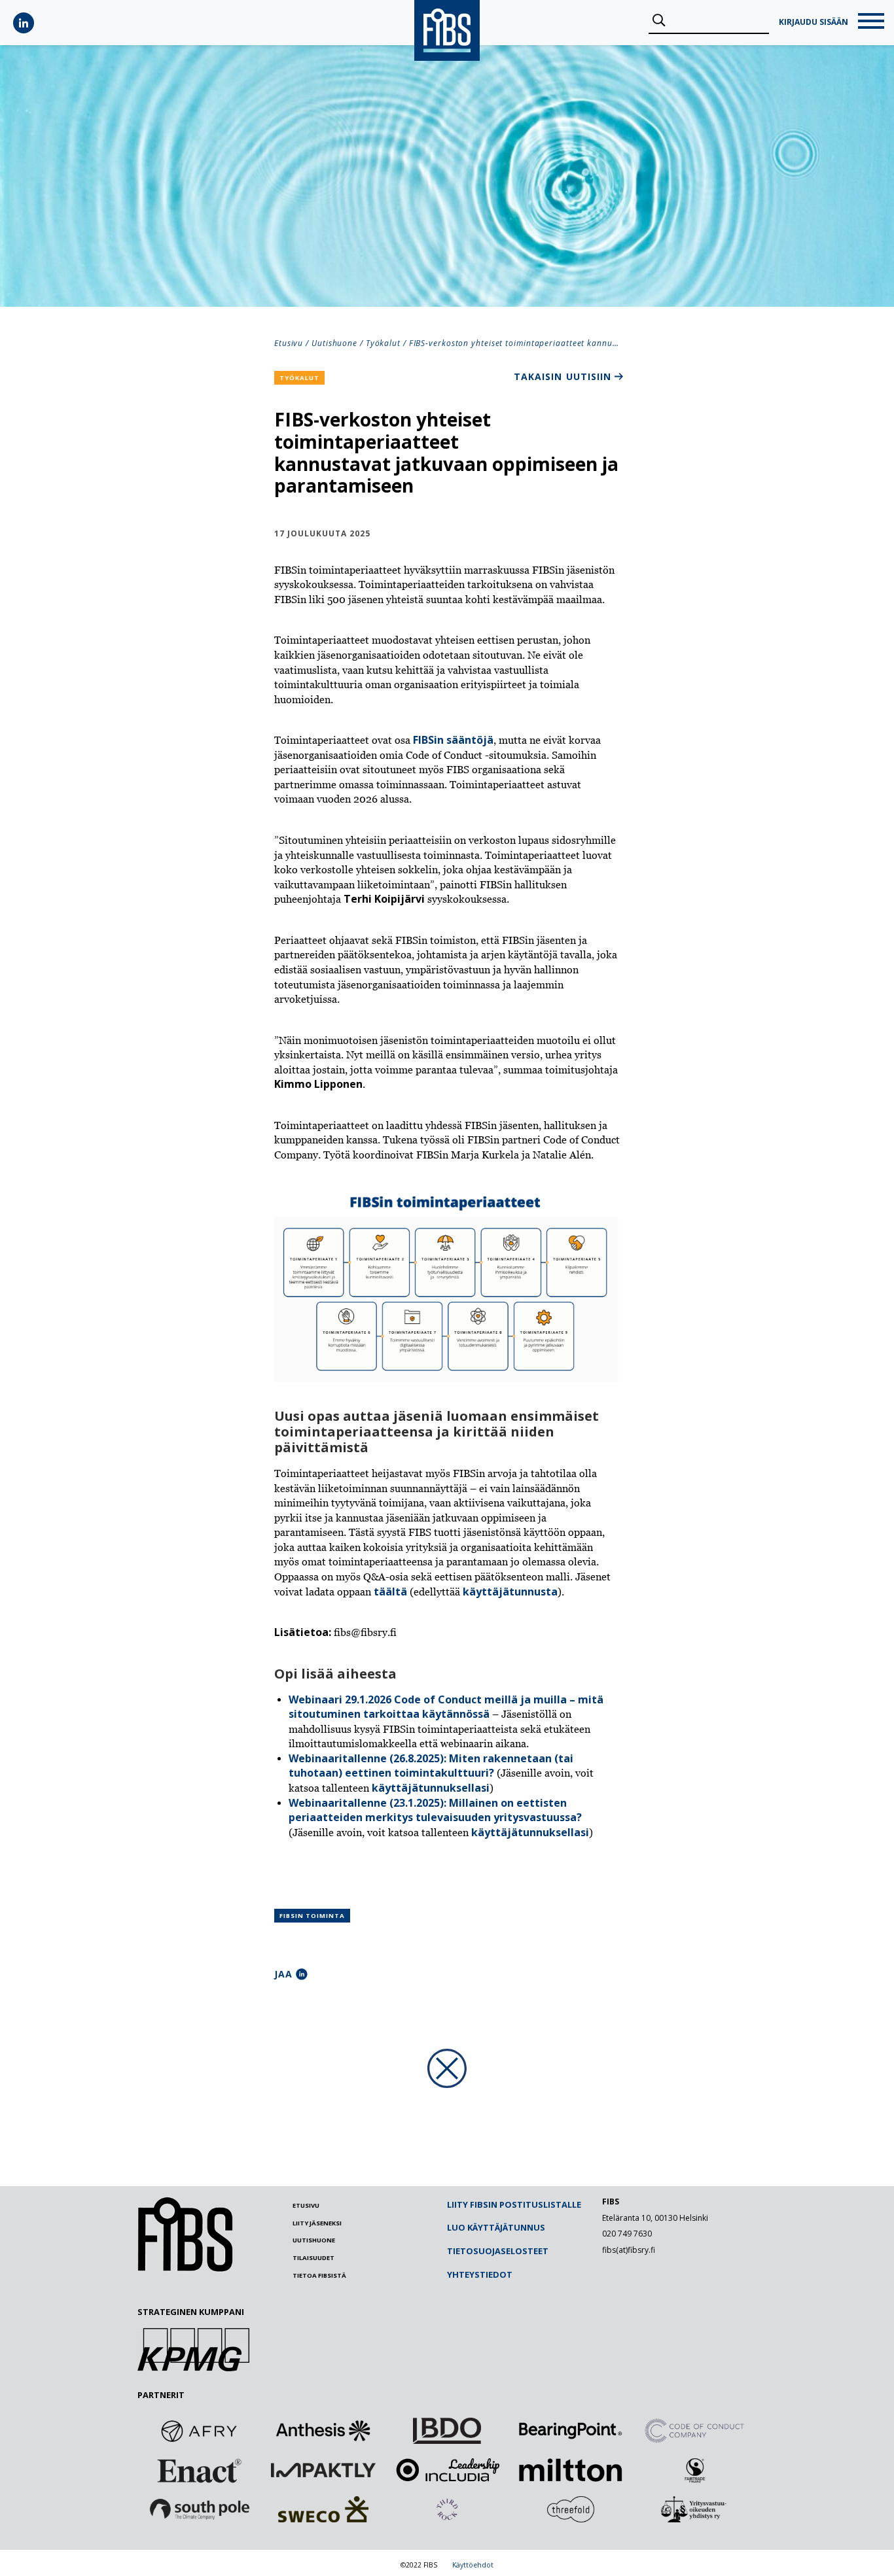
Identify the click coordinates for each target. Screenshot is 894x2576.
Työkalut (383, 343)
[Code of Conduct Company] (694, 2431)
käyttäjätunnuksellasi (431, 1788)
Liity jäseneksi (317, 2223)
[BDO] (447, 2431)
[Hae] (659, 21)
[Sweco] (323, 2509)
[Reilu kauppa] (694, 2470)
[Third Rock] (447, 2509)
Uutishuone (334, 343)
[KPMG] (193, 2367)
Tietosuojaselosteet (498, 2251)
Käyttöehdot (473, 2565)
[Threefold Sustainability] (571, 2509)
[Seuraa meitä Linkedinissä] (24, 23)
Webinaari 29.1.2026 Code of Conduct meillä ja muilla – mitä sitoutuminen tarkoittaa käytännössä (446, 1707)
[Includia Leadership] (447, 2470)
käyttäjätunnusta (510, 1592)
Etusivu (289, 343)
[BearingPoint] (571, 2431)
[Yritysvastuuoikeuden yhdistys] (694, 2509)
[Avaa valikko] (871, 23)
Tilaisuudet (313, 2258)
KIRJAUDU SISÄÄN (814, 22)
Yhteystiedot (480, 2274)
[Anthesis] (323, 2431)
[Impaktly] (323, 2470)
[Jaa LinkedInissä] (302, 1974)
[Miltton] (571, 2470)
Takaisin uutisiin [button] (563, 376)
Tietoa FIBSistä (319, 2275)
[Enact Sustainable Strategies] (200, 2470)
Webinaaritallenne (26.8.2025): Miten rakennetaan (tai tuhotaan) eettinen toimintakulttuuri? (431, 1766)
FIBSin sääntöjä (453, 740)
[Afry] (200, 2431)
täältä (390, 1592)
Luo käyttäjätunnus (496, 2227)
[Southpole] (200, 2509)
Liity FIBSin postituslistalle (514, 2204)
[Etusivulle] (185, 2269)
